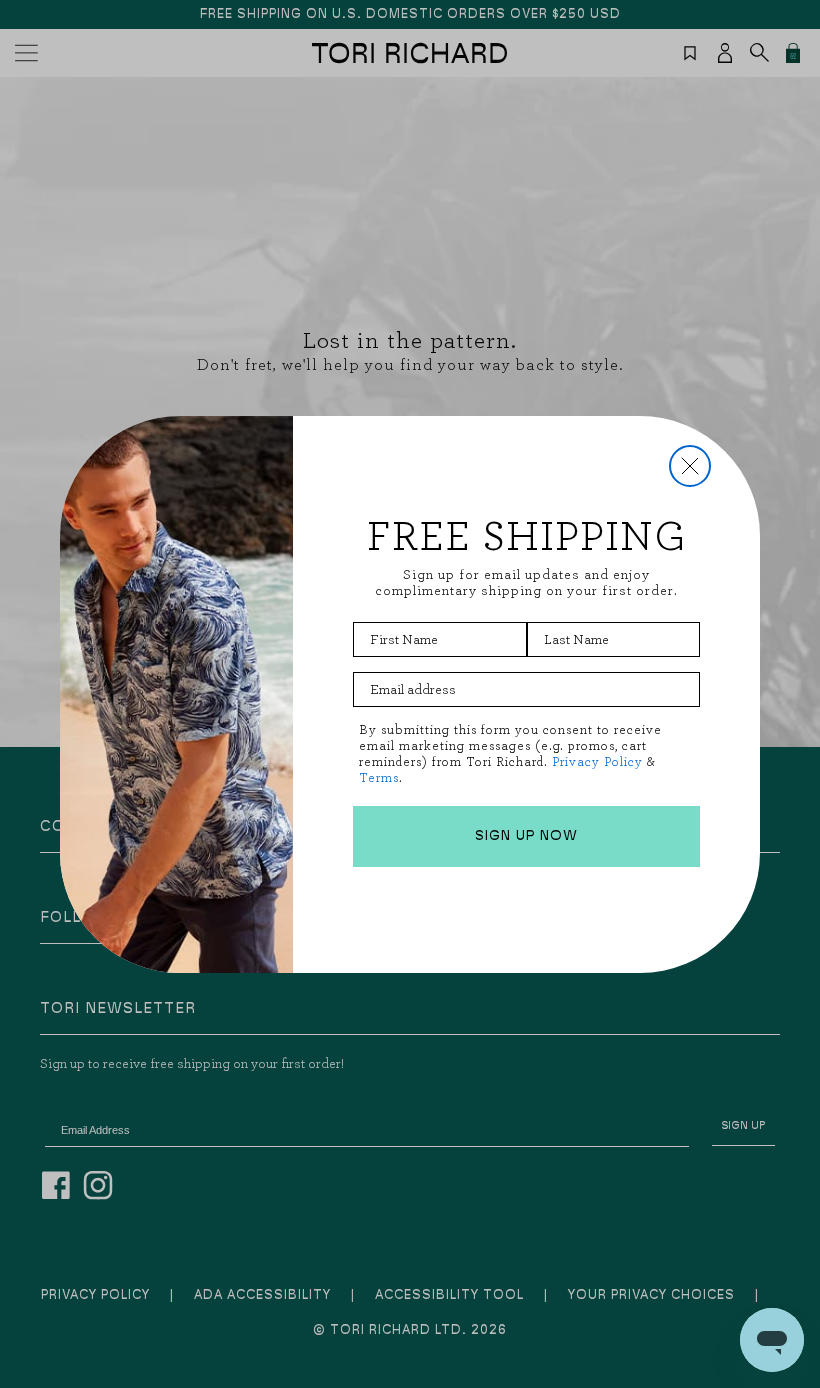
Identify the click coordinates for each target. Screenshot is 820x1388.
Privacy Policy (597, 761)
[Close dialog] (690, 466)
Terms (379, 777)
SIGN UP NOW (526, 836)
